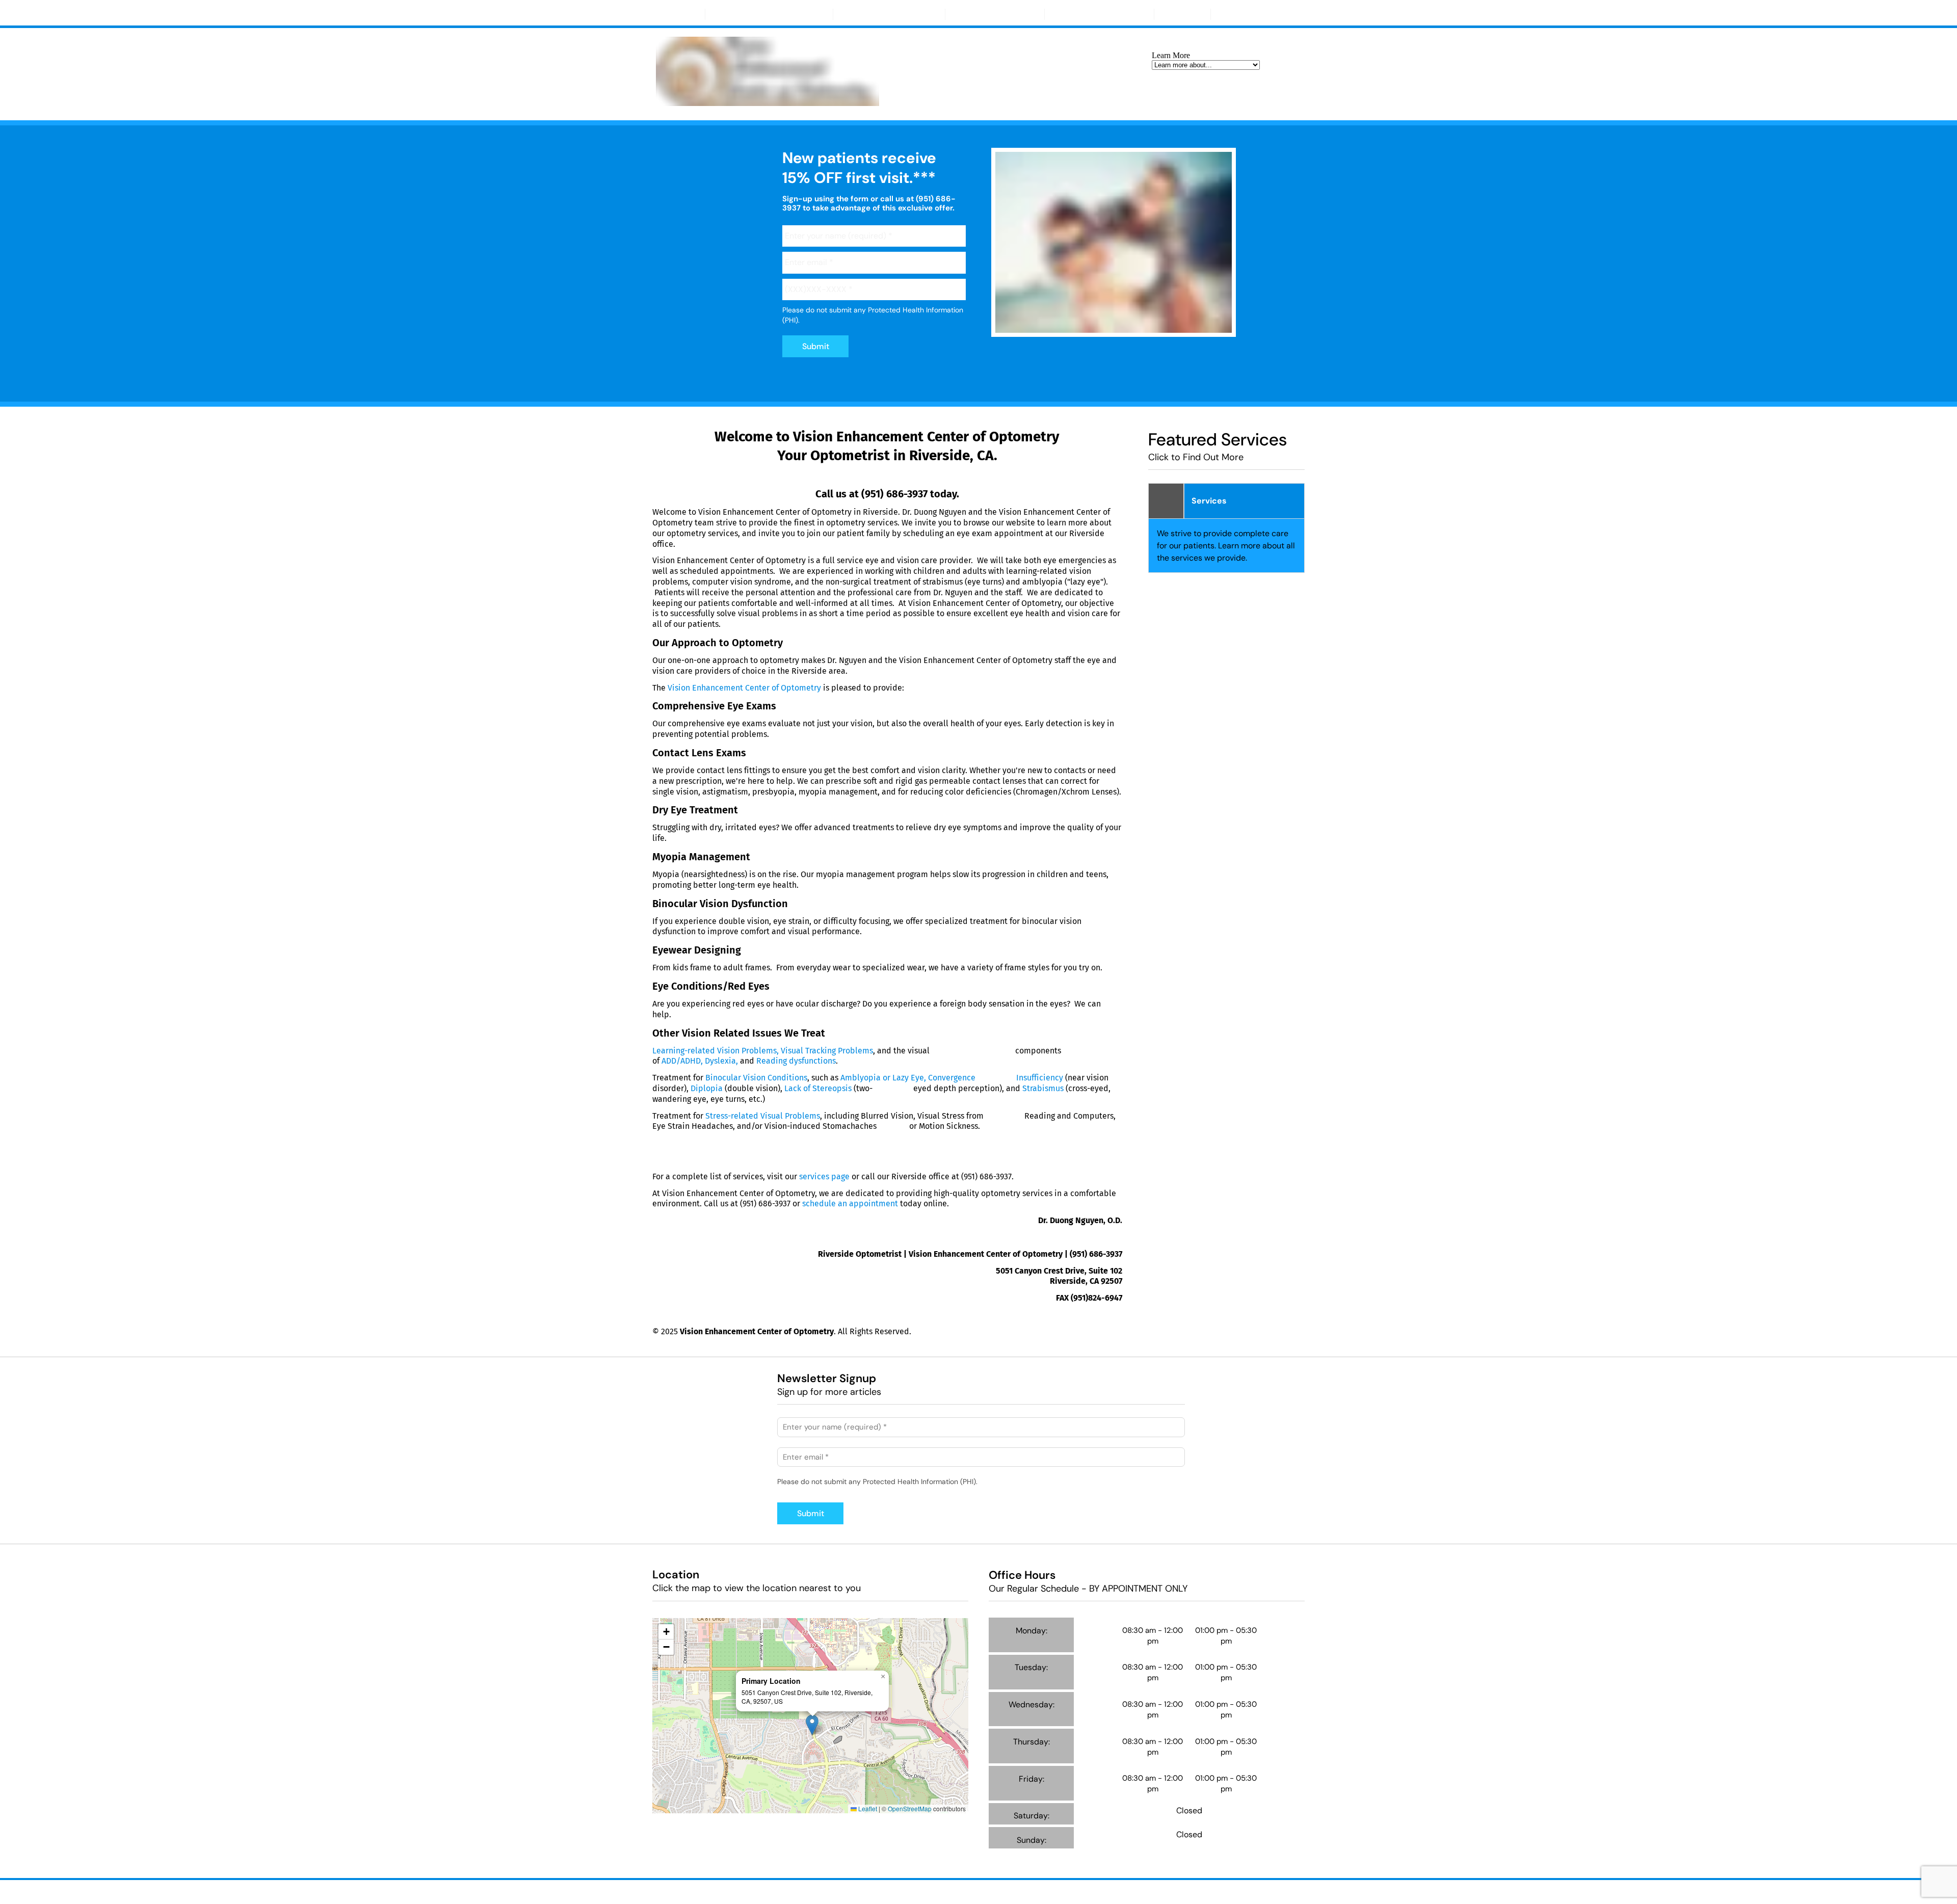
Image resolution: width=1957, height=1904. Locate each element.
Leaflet (867, 1808)
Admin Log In (1027, 1890)
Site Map (1071, 1890)
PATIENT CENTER (990, 14)
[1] (1089, 327)
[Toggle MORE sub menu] (1256, 14)
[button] (812, 1725)
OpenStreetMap (910, 1808)
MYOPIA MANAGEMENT (889, 14)
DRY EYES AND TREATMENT (769, 14)
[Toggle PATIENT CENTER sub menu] (1029, 14)
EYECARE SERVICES (1095, 14)
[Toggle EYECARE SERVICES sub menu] (1139, 14)
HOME (679, 14)
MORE (1237, 14)
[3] (1138, 327)
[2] (1114, 327)
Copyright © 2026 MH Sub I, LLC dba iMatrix (932, 1890)
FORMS (1182, 14)
